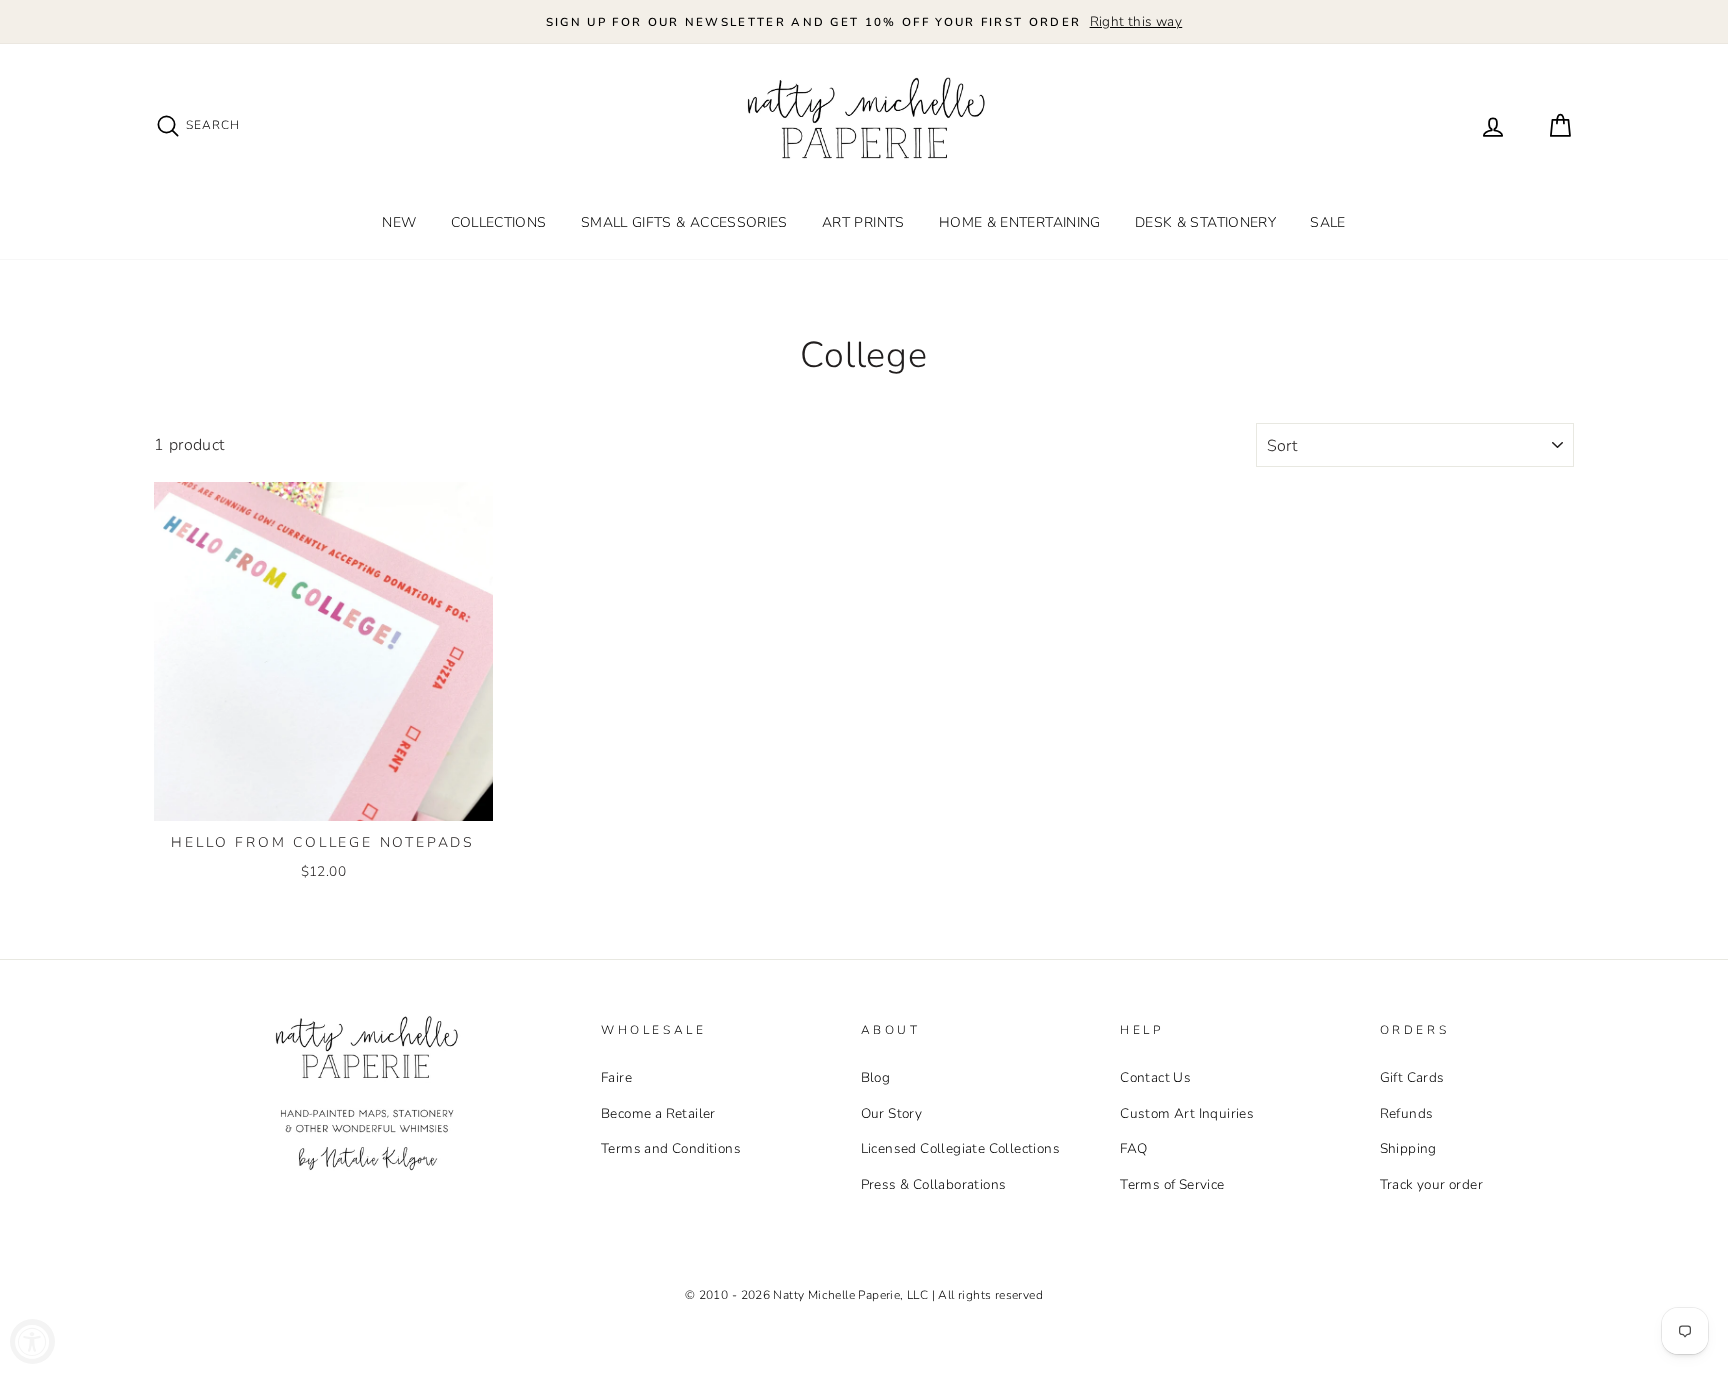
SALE (1327, 222)
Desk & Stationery (1205, 222)
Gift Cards (1412, 1077)
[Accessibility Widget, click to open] (32, 1341)
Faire (616, 1077)
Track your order (1431, 1184)
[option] (864, 22)
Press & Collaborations (934, 1184)
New (399, 222)
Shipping (1408, 1148)
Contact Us (1155, 1077)
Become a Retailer (658, 1113)
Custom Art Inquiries (1187, 1113)
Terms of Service (1172, 1184)
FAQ (1133, 1148)
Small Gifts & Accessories (684, 222)
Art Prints (863, 222)
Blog (876, 1077)
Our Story (892, 1113)
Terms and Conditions (671, 1148)
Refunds (1407, 1113)
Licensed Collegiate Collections (960, 1148)
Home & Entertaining (1020, 222)
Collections (499, 222)
